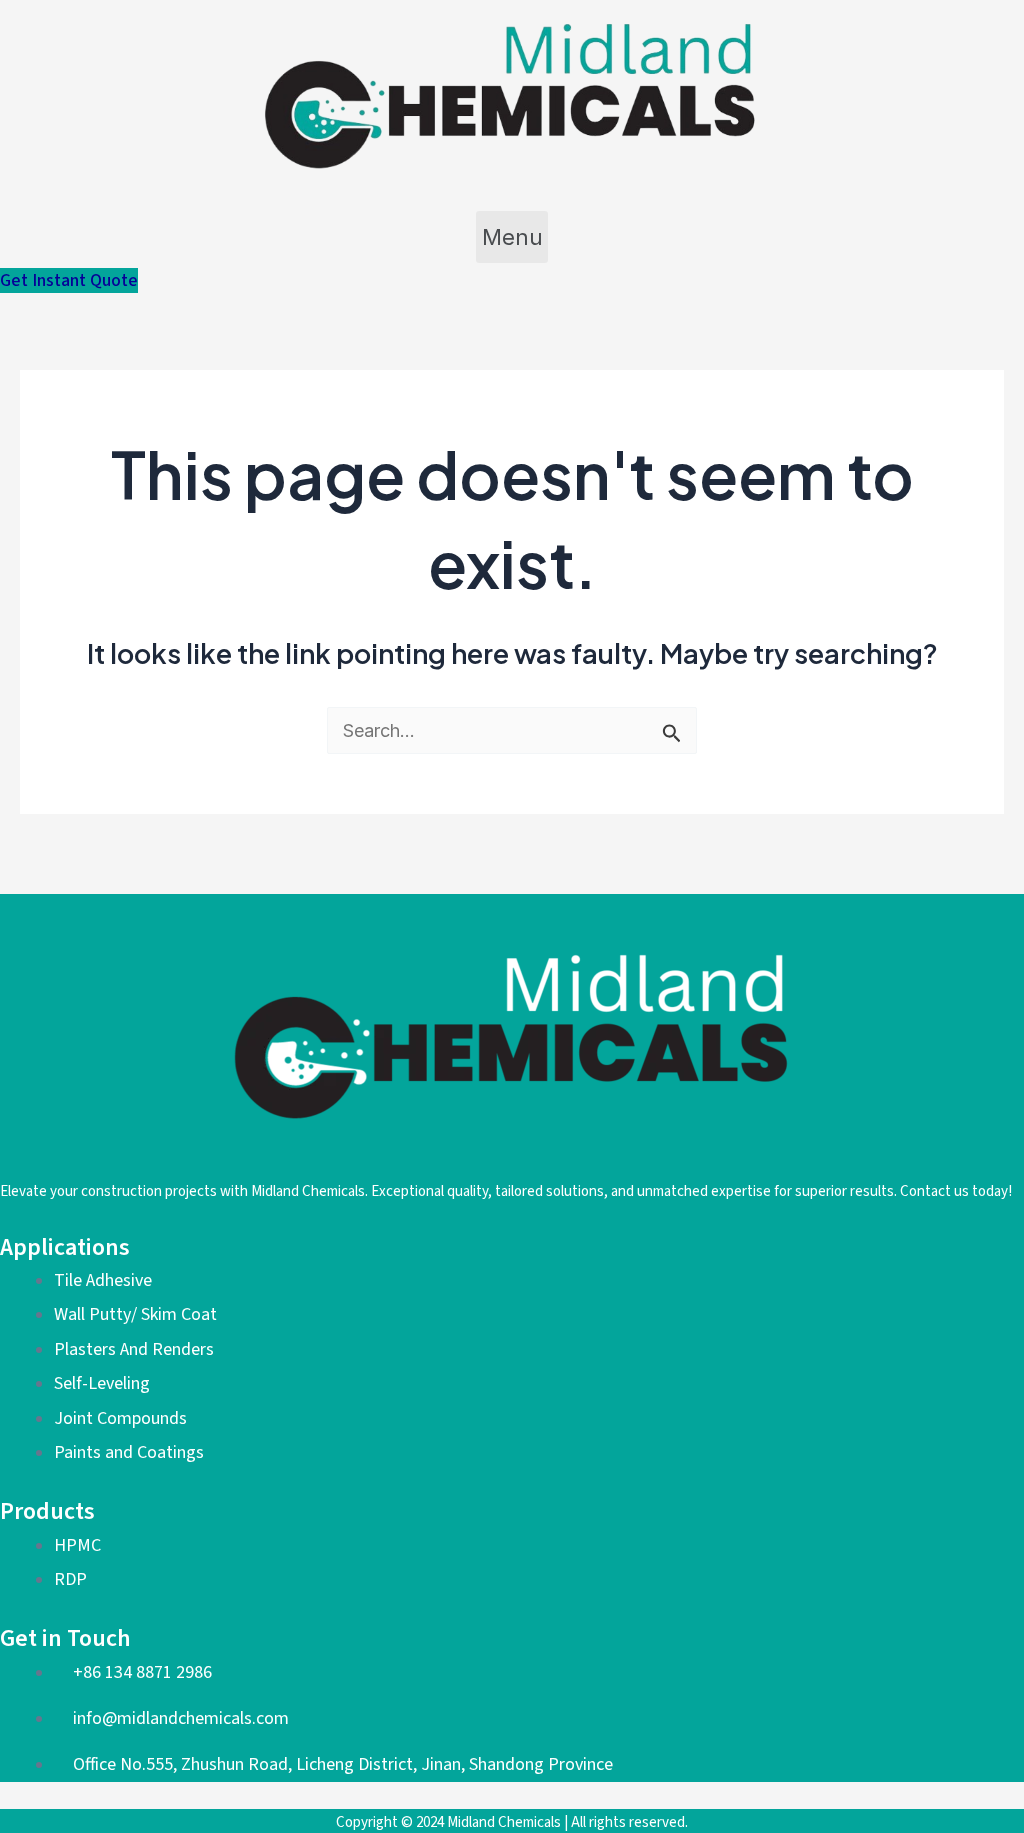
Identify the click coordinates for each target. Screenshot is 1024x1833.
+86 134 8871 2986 (142, 1672)
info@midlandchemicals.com (181, 1718)
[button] (512, 237)
